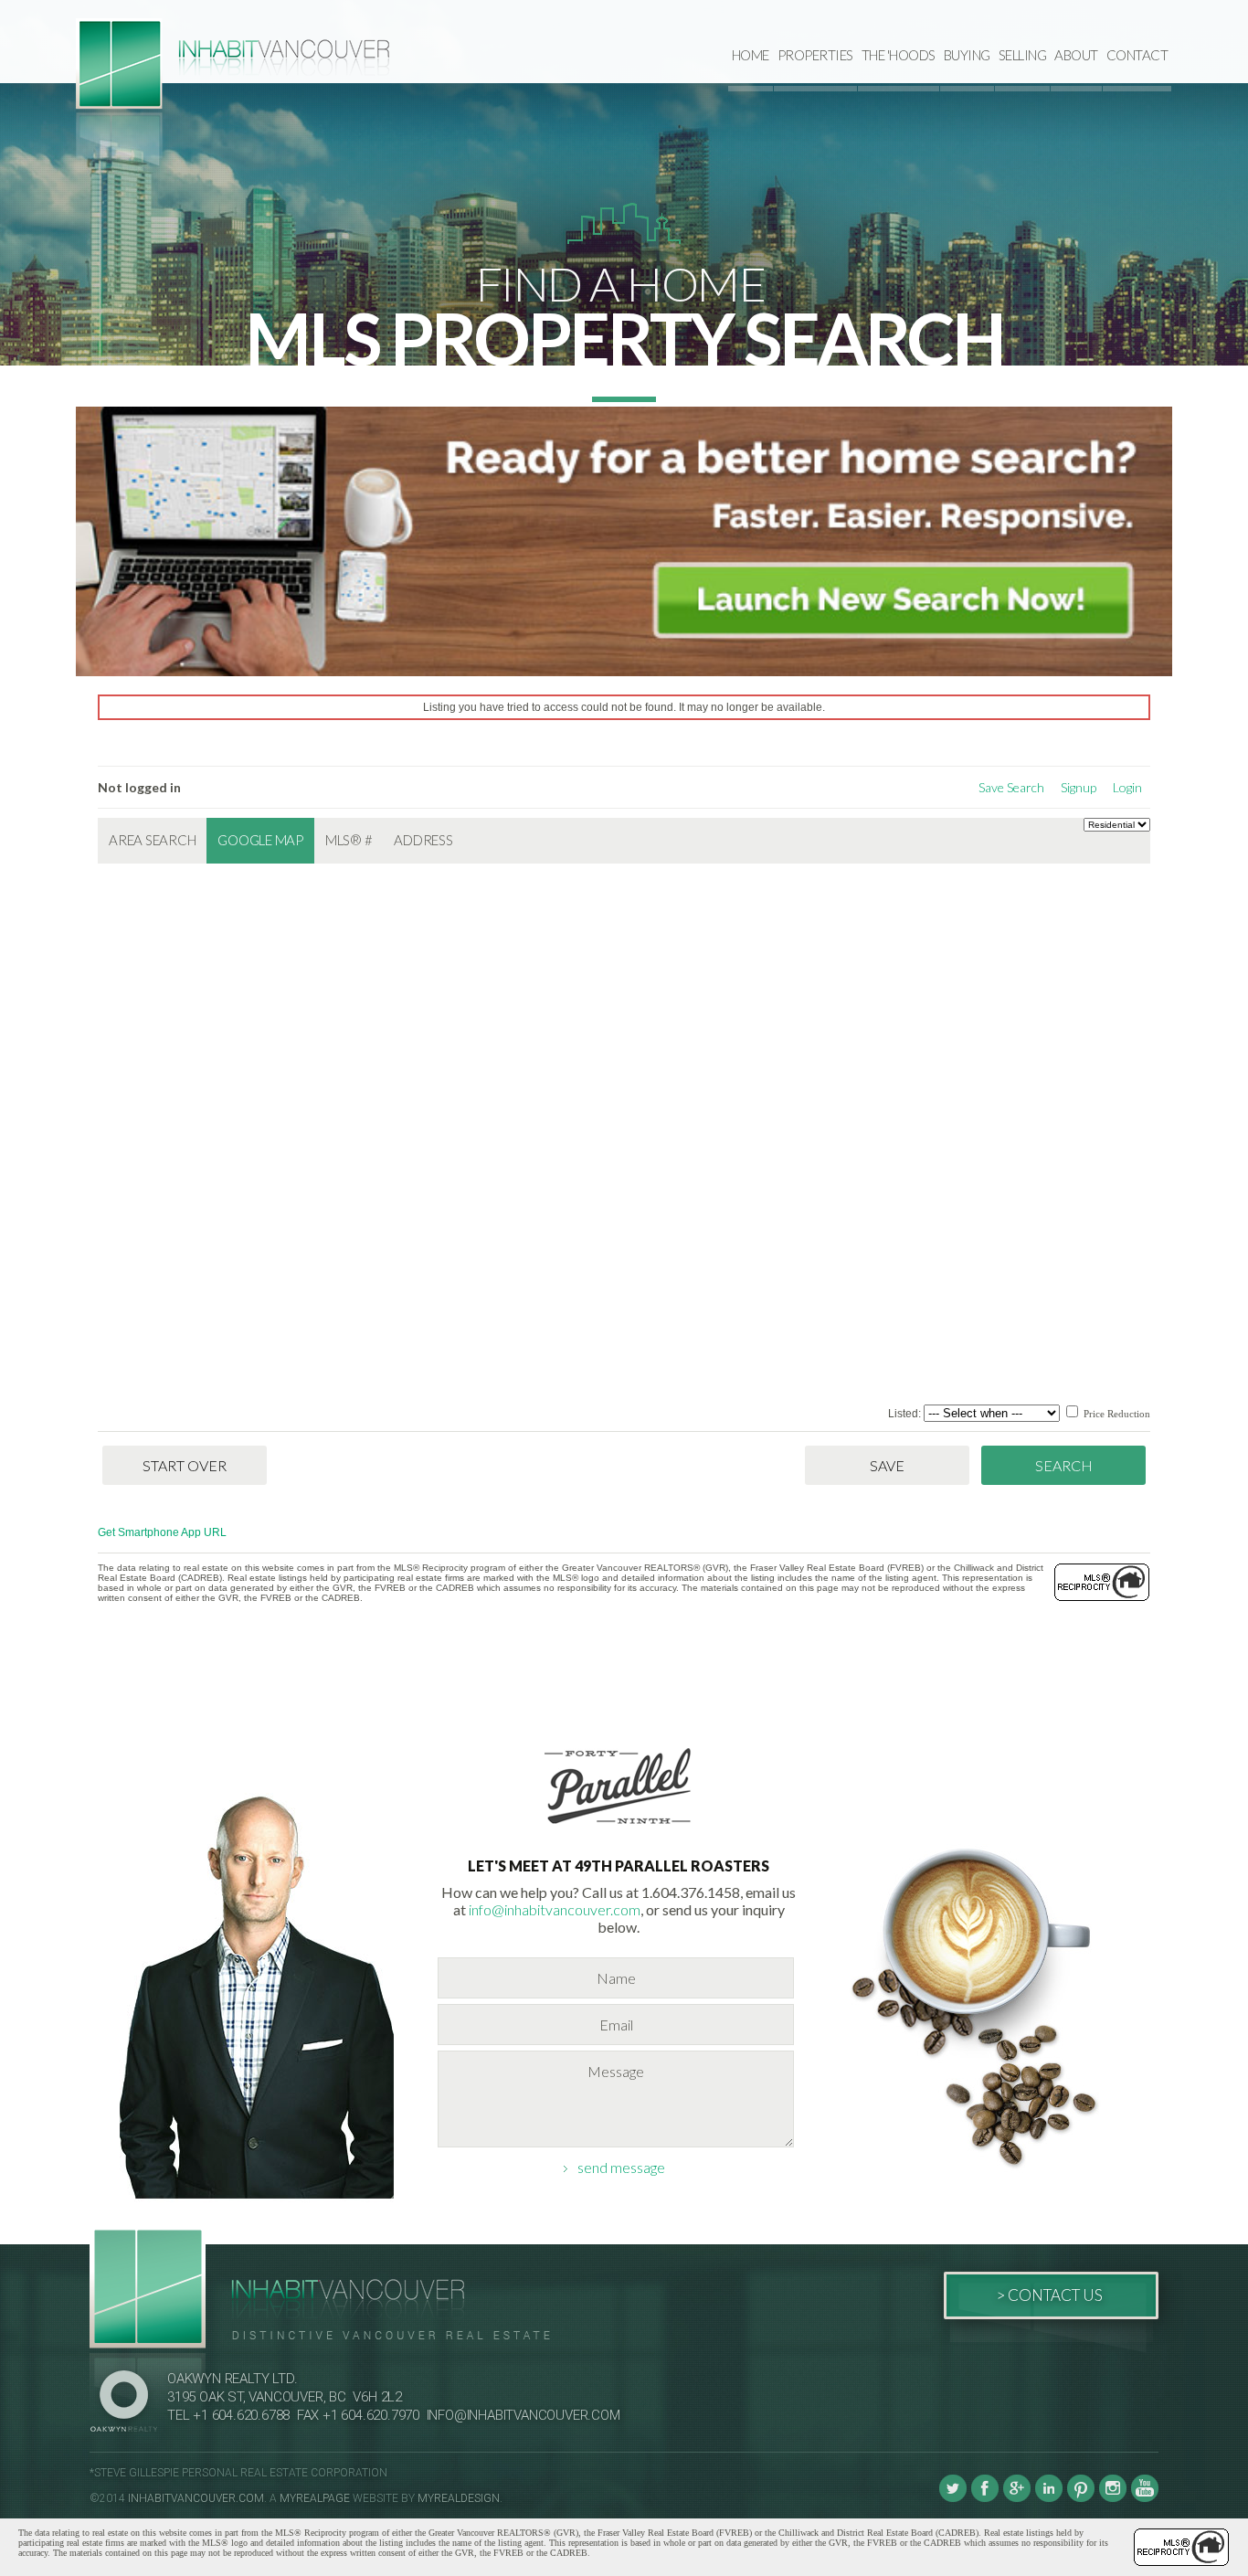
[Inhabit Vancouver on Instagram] (1113, 2498)
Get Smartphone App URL (162, 1532)
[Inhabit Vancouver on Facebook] (985, 2498)
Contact (1137, 55)
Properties (815, 55)
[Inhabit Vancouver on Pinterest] (1081, 2498)
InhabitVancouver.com (196, 2498)
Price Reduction (1116, 1414)
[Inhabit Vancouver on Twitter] (953, 2498)
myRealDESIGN (459, 2498)
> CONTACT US (1049, 2295)
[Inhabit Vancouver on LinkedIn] (1049, 2498)
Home (751, 55)
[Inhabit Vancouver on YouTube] (1145, 2498)
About (1076, 55)
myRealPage (315, 2498)
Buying (967, 55)
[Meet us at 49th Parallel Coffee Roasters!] (619, 1827)
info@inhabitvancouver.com (555, 1909)
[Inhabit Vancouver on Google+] (1017, 2498)
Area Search (152, 840)
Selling (1023, 55)
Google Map (260, 840)
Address (423, 840)
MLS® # (349, 840)
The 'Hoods (899, 55)
